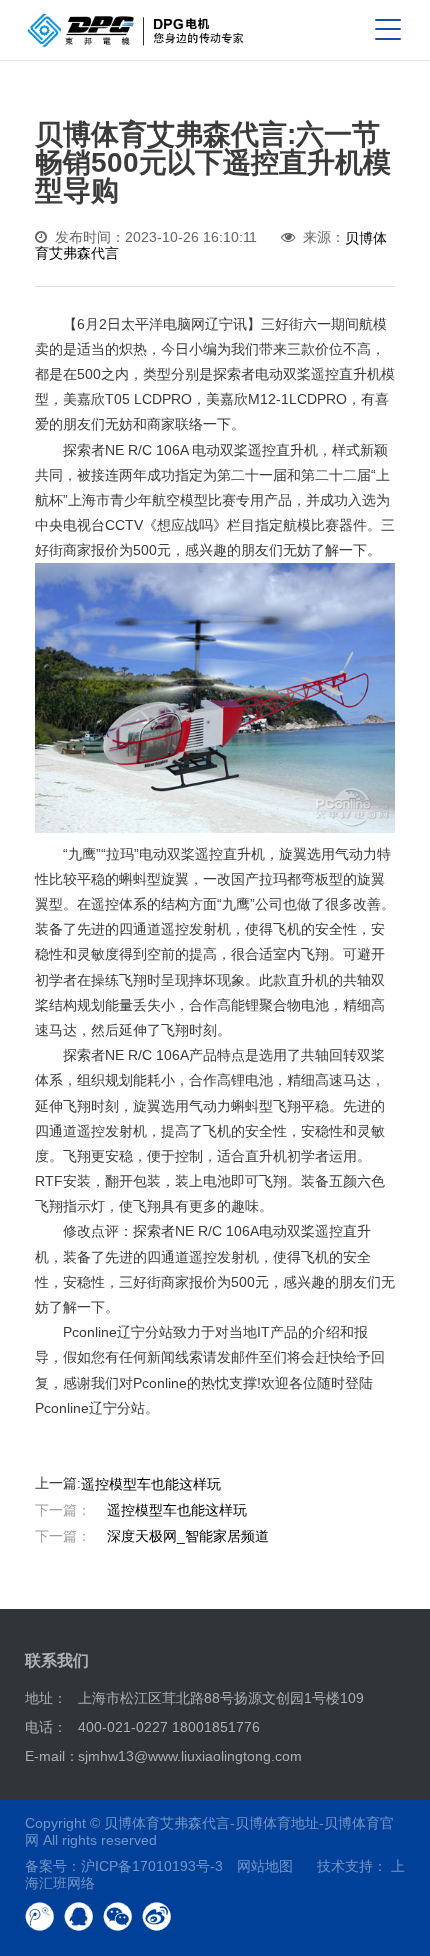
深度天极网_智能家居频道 (152, 1536)
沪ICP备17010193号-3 (152, 1866)
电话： (46, 1727)
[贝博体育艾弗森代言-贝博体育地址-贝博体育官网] (135, 30)
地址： (46, 1698)
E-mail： (52, 1756)
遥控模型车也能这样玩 (151, 1484)
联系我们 (57, 1660)
